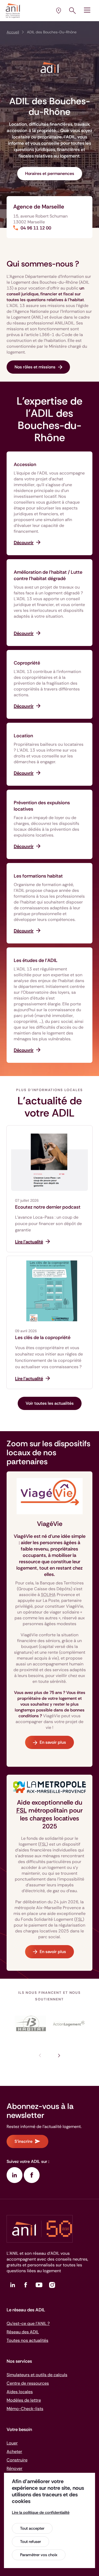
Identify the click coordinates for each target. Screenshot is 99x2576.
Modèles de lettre (24, 2400)
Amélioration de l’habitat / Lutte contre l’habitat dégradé (48, 575)
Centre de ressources (28, 2383)
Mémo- (25, 2409)
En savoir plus (53, 1742)
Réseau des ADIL (23, 2332)
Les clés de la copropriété (43, 1337)
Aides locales (20, 2392)
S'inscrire (23, 2141)
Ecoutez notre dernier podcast (48, 1207)
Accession (25, 464)
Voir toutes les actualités (50, 1403)
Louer (12, 2443)
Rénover (15, 2468)
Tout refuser (30, 2542)
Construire (17, 2460)
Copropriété (27, 663)
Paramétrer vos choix (39, 2555)
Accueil (13, 32)
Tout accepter (32, 2528)
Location (23, 736)
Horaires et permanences (50, 173)
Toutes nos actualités (27, 2340)
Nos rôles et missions (35, 367)
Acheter (14, 2451)
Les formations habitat (38, 876)
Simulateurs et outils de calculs (37, 2375)
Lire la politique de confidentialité (41, 2512)
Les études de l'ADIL (36, 960)
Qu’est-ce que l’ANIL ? (28, 2323)
